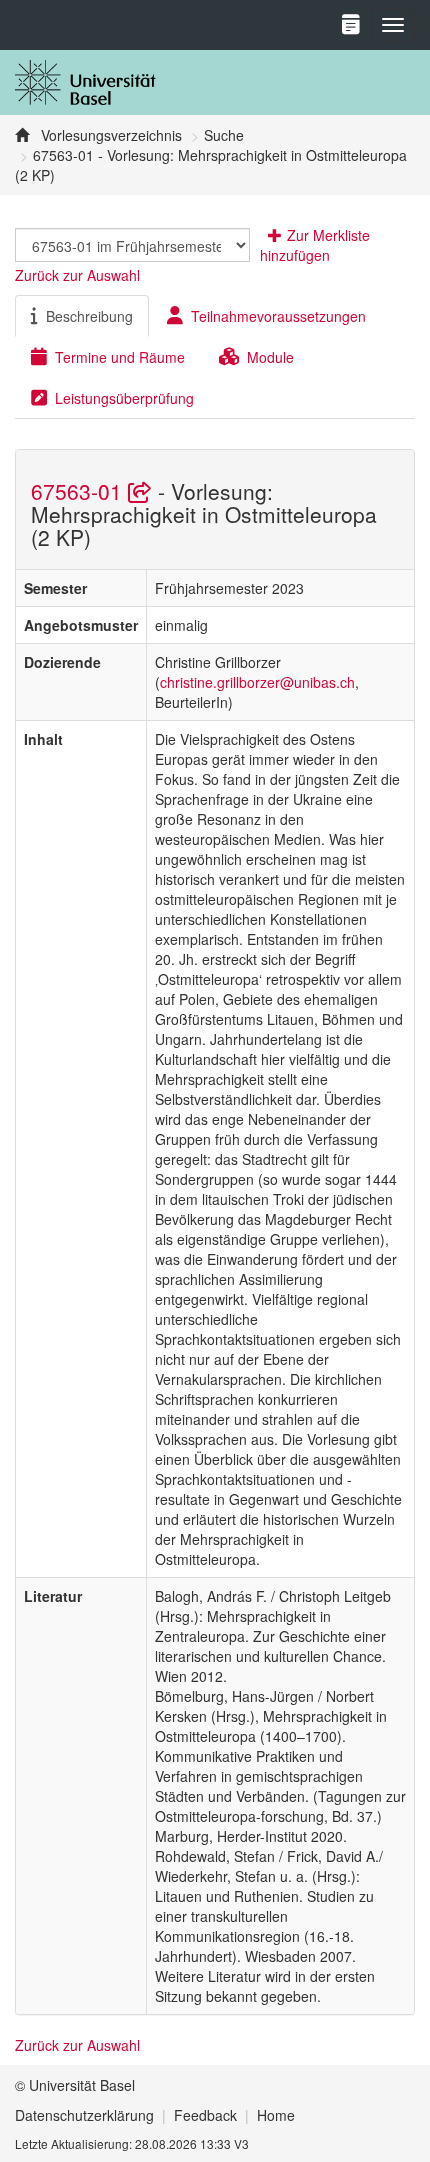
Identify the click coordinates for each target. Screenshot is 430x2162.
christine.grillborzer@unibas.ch (257, 682)
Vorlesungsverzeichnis (109, 135)
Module (270, 357)
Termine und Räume (120, 357)
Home (276, 2115)
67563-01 (79, 491)
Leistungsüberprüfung (124, 398)
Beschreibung (89, 316)
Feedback (205, 2115)
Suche (224, 135)
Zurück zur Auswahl (77, 275)
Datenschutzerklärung (84, 2115)
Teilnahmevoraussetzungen (278, 316)
